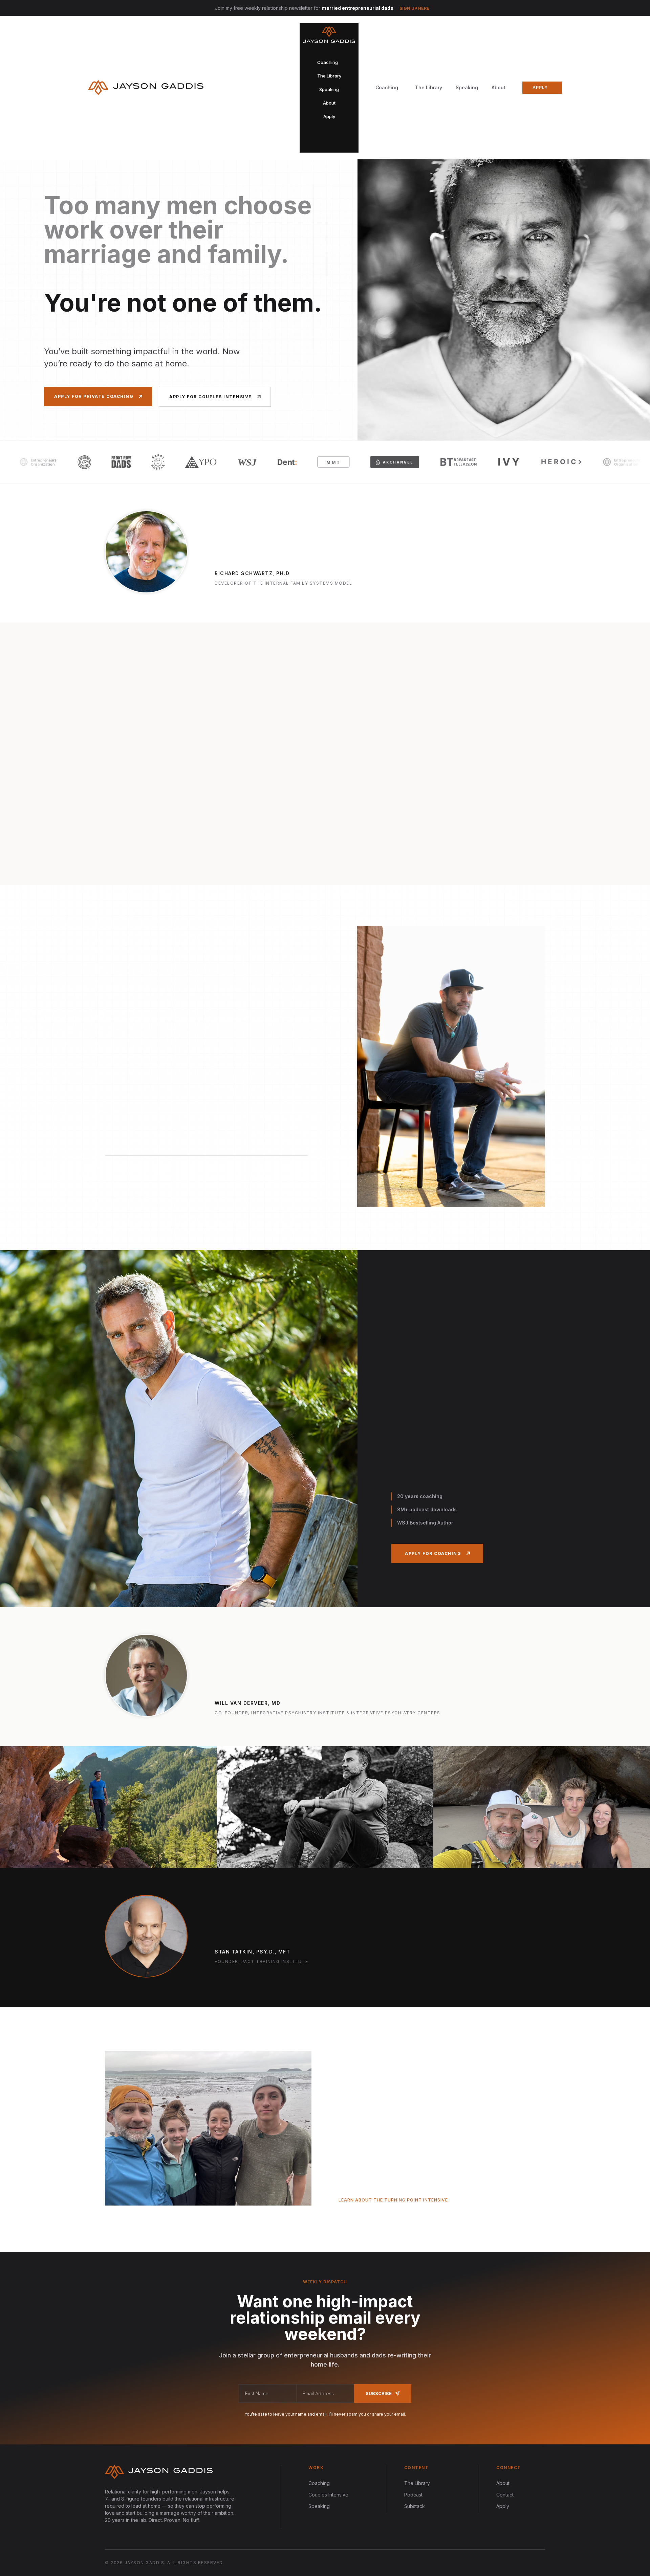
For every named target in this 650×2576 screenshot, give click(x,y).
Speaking (467, 87)
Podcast (413, 2495)
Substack (415, 2506)
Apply (503, 2506)
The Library (429, 87)
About (499, 87)
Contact (505, 2495)
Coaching (319, 2483)
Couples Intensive (328, 2495)
